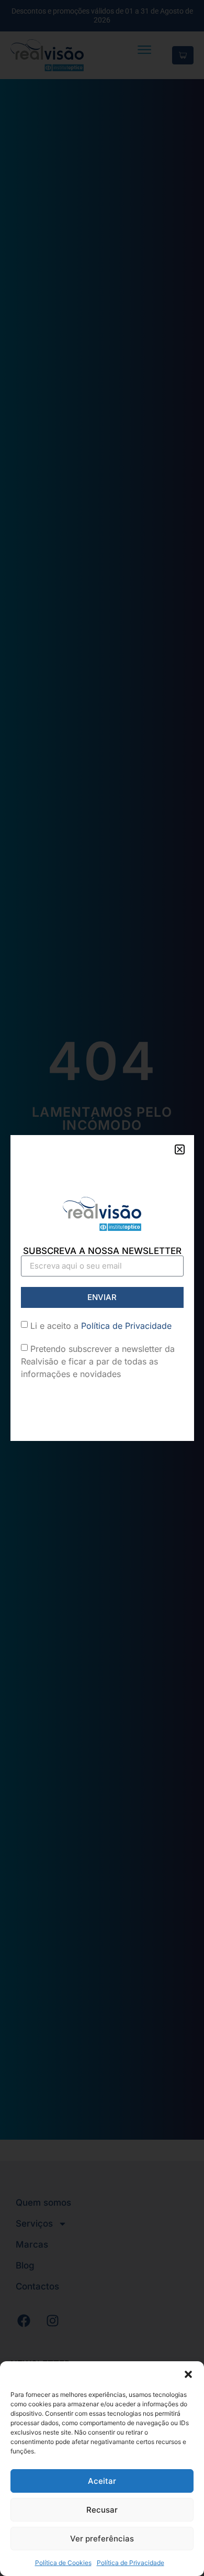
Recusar (102, 2510)
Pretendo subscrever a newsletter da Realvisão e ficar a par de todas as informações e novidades (98, 1361)
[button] (188, 2374)
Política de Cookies (63, 2563)
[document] (102, 1288)
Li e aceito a (101, 1326)
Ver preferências (102, 2539)
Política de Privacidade (131, 2563)
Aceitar (102, 2481)
